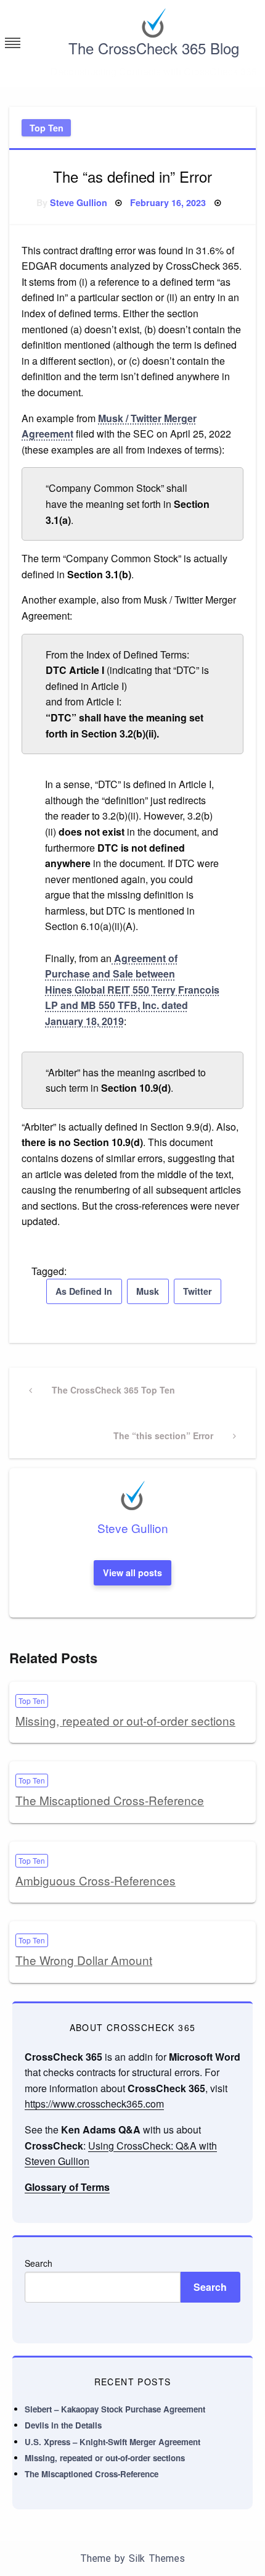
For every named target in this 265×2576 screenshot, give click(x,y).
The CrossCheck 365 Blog (154, 48)
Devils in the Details (63, 2425)
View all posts (132, 1573)
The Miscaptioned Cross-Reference (110, 1800)
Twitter (198, 1291)
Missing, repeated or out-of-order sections (125, 1720)
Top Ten (47, 128)
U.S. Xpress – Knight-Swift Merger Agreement (112, 2442)
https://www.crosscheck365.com (94, 2104)
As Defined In (84, 1291)
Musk (148, 1291)
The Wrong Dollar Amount (84, 1960)
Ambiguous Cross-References (96, 1880)
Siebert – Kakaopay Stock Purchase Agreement (115, 2409)
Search (39, 2263)
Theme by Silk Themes (132, 2558)
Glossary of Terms (67, 2187)
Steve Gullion (79, 202)
